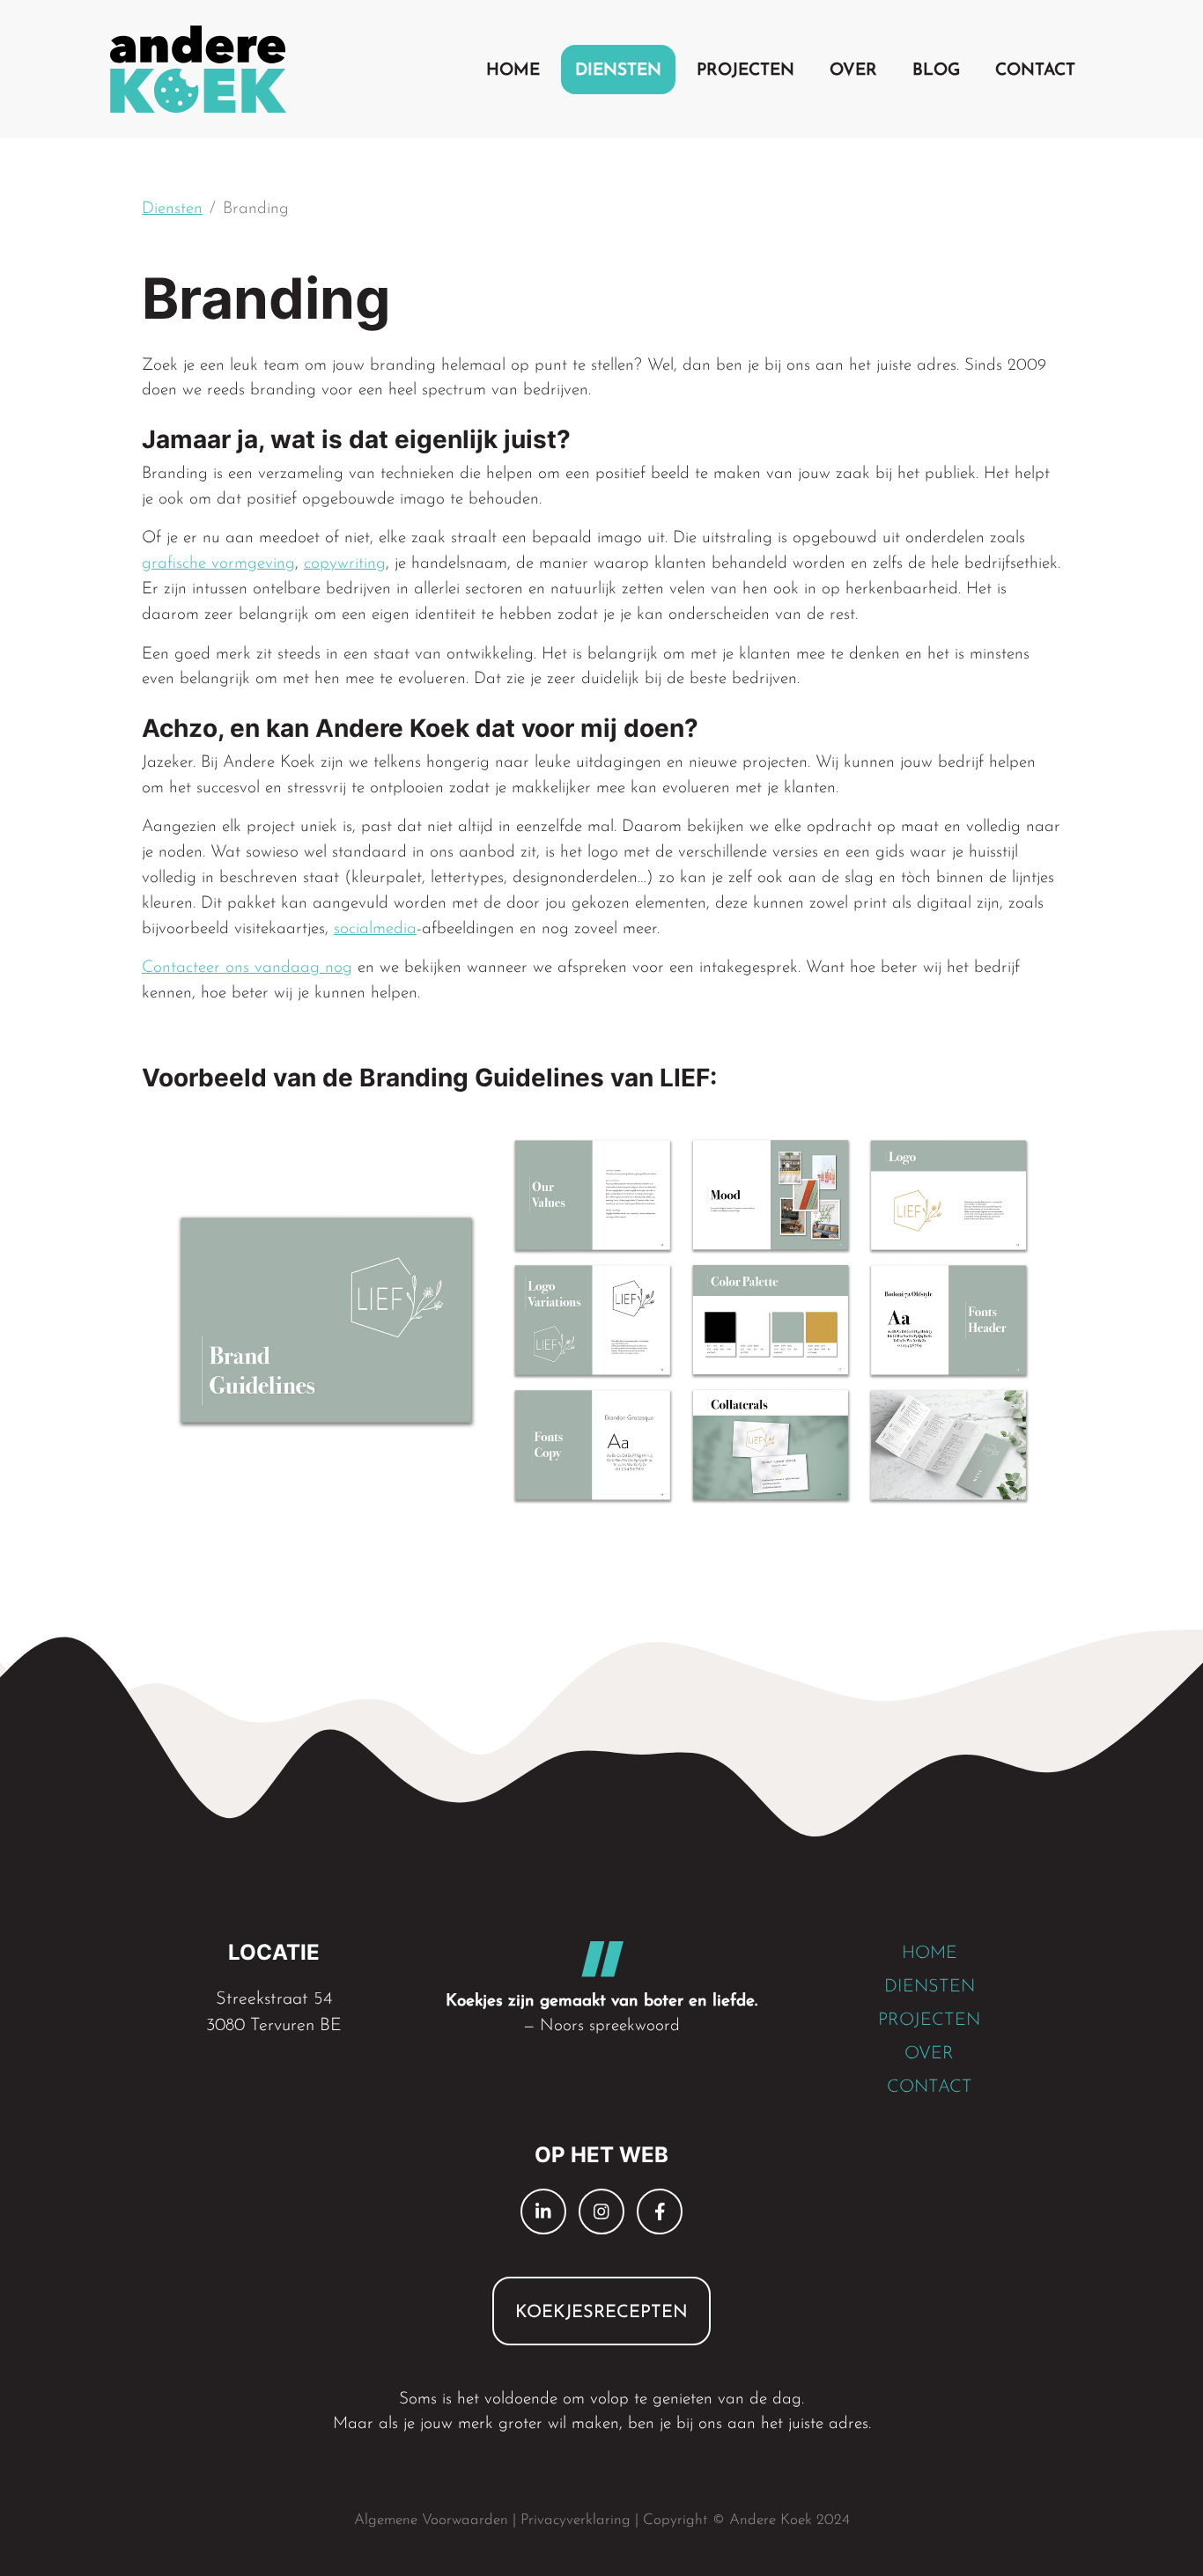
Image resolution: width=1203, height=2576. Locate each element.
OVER (929, 2054)
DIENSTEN (930, 1987)
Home (513, 71)
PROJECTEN (929, 2020)
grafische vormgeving (218, 564)
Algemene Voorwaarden (431, 2520)
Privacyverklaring (576, 2520)
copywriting (345, 564)
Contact (1035, 71)
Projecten (745, 71)
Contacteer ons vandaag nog (247, 968)
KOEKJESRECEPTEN (601, 2313)
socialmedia (375, 929)
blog (936, 71)
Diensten (618, 71)
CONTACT (930, 2087)
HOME (930, 1954)
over (853, 71)
